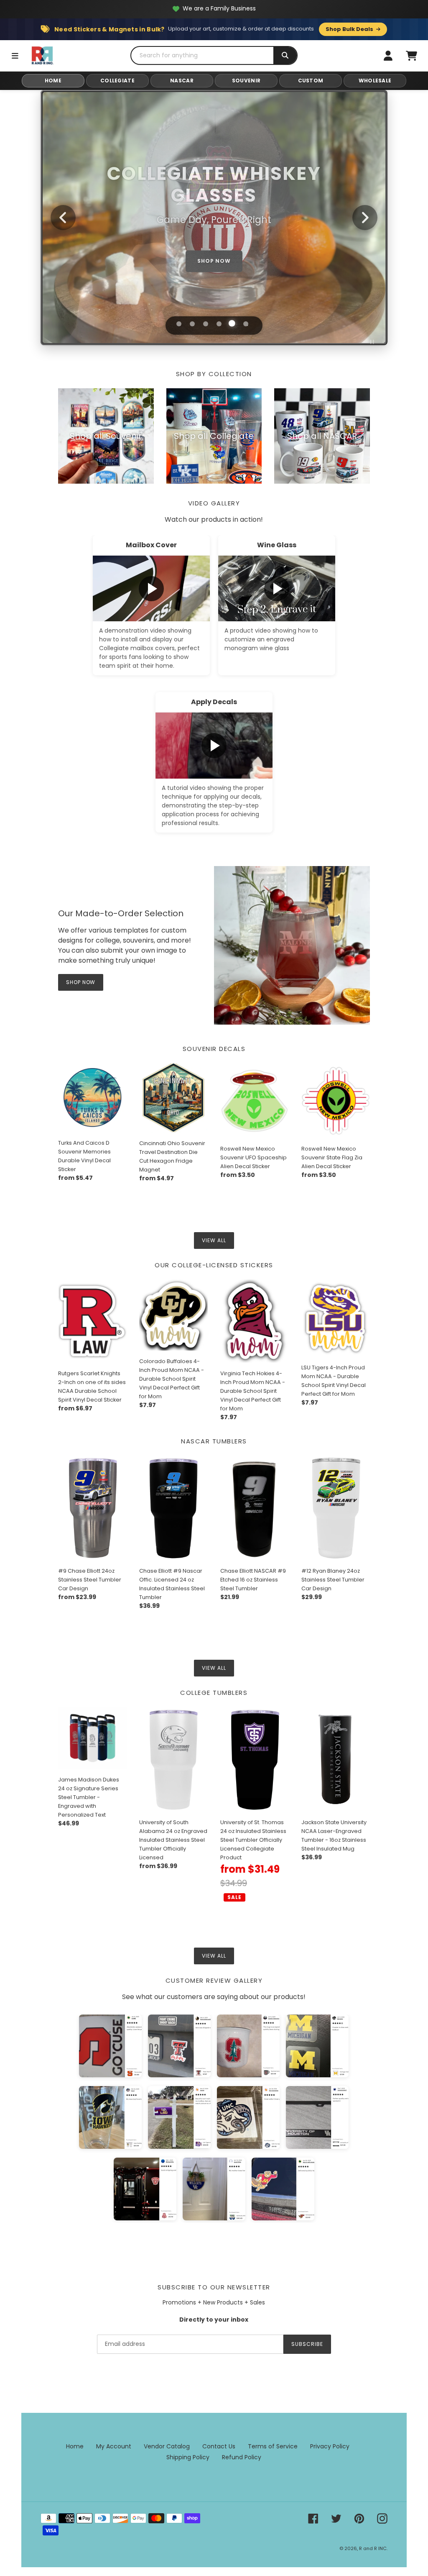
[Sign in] (388, 56)
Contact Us (219, 2446)
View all (214, 1240)
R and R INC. (373, 2548)
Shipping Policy (188, 2457)
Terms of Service (273, 2446)
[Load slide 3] (206, 324)
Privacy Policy (330, 2446)
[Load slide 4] (219, 324)
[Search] (285, 55)
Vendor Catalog (167, 2446)
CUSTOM (311, 81)
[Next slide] (365, 218)
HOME (53, 81)
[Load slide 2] (192, 324)
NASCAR (182, 81)
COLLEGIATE (117, 81)
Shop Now (214, 257)
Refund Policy (242, 2457)
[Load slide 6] (245, 323)
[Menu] (15, 56)
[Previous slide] (63, 218)
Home (75, 2446)
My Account (114, 2446)
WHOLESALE (375, 81)
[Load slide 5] (232, 324)
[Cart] (411, 56)
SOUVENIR (246, 81)
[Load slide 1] (179, 324)
